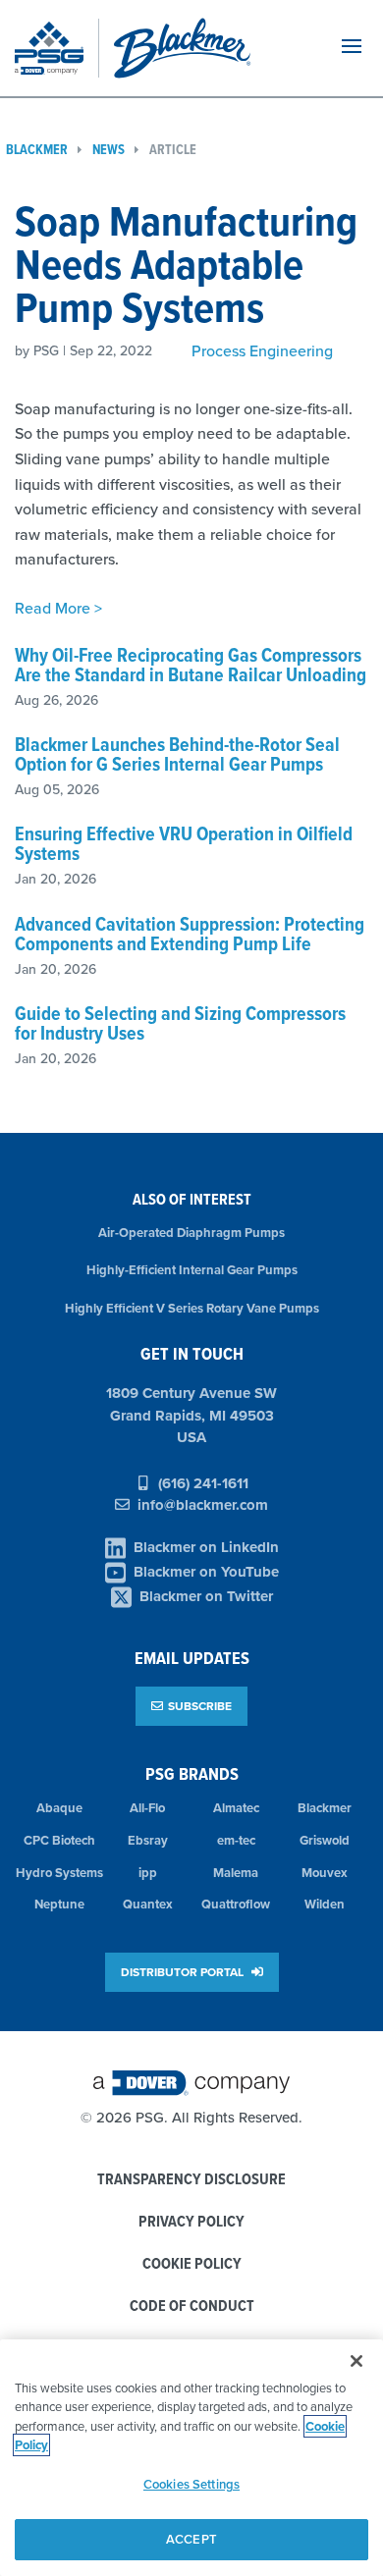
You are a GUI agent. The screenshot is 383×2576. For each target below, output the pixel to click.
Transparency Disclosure (191, 2180)
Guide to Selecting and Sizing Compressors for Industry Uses (180, 1023)
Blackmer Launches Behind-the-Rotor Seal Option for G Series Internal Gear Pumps (177, 754)
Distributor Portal (184, 1972)
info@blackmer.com (203, 1505)
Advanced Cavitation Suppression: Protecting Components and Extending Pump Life (190, 934)
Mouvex (325, 1873)
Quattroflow (236, 1904)
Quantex (148, 1904)
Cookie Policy (192, 2264)
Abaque (59, 1808)
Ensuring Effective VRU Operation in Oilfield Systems (184, 843)
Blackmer (325, 1808)
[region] (191, 2458)
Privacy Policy (191, 2222)
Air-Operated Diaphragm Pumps (191, 1233)
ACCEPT (191, 2539)
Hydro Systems (59, 1873)
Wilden (325, 1904)
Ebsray (148, 1840)
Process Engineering (262, 350)
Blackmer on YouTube (206, 1572)
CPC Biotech (59, 1840)
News (109, 150)
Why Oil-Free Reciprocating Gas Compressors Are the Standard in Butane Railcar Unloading (191, 665)
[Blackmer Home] (210, 48)
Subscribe (200, 1706)
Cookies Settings (191, 2484)
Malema (236, 1873)
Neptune (59, 1904)
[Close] (356, 2361)
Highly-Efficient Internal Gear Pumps (192, 1270)
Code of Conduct (192, 2307)
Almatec (236, 1808)
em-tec (236, 1840)
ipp (148, 1873)
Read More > (58, 608)
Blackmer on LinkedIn (206, 1547)
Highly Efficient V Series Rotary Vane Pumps (192, 1308)
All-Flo (147, 1808)
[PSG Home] (57, 48)
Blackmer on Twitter (206, 1596)
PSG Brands (192, 1773)
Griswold (325, 1840)
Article (173, 150)
